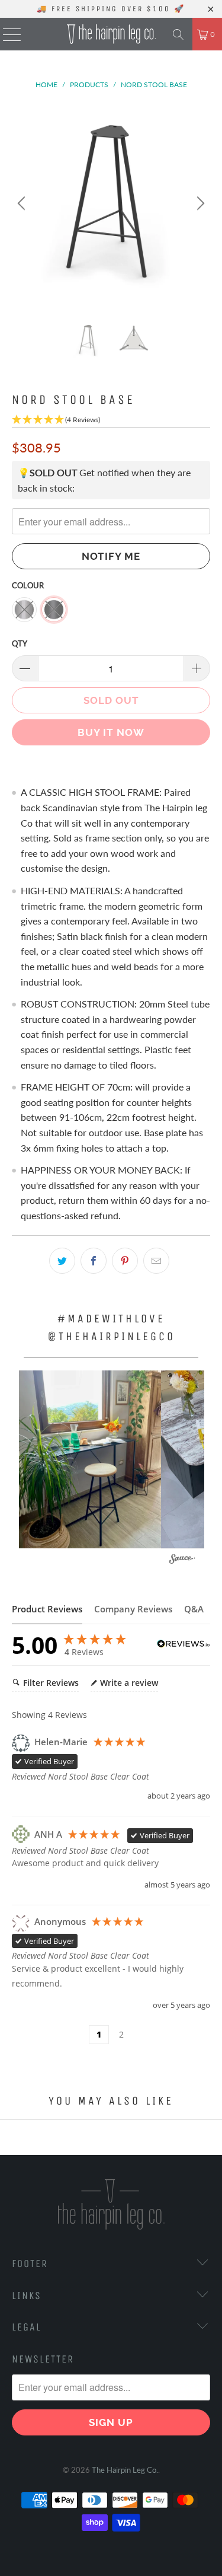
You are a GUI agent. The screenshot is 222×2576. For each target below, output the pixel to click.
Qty (20, 643)
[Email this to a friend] (156, 1261)
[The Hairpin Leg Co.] (111, 34)
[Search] (178, 34)
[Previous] (23, 204)
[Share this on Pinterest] (125, 1261)
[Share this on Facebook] (94, 1261)
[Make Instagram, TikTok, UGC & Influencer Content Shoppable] (182, 1560)
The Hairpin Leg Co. (125, 2470)
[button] (90, 1459)
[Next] (199, 204)
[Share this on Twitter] (62, 1261)
